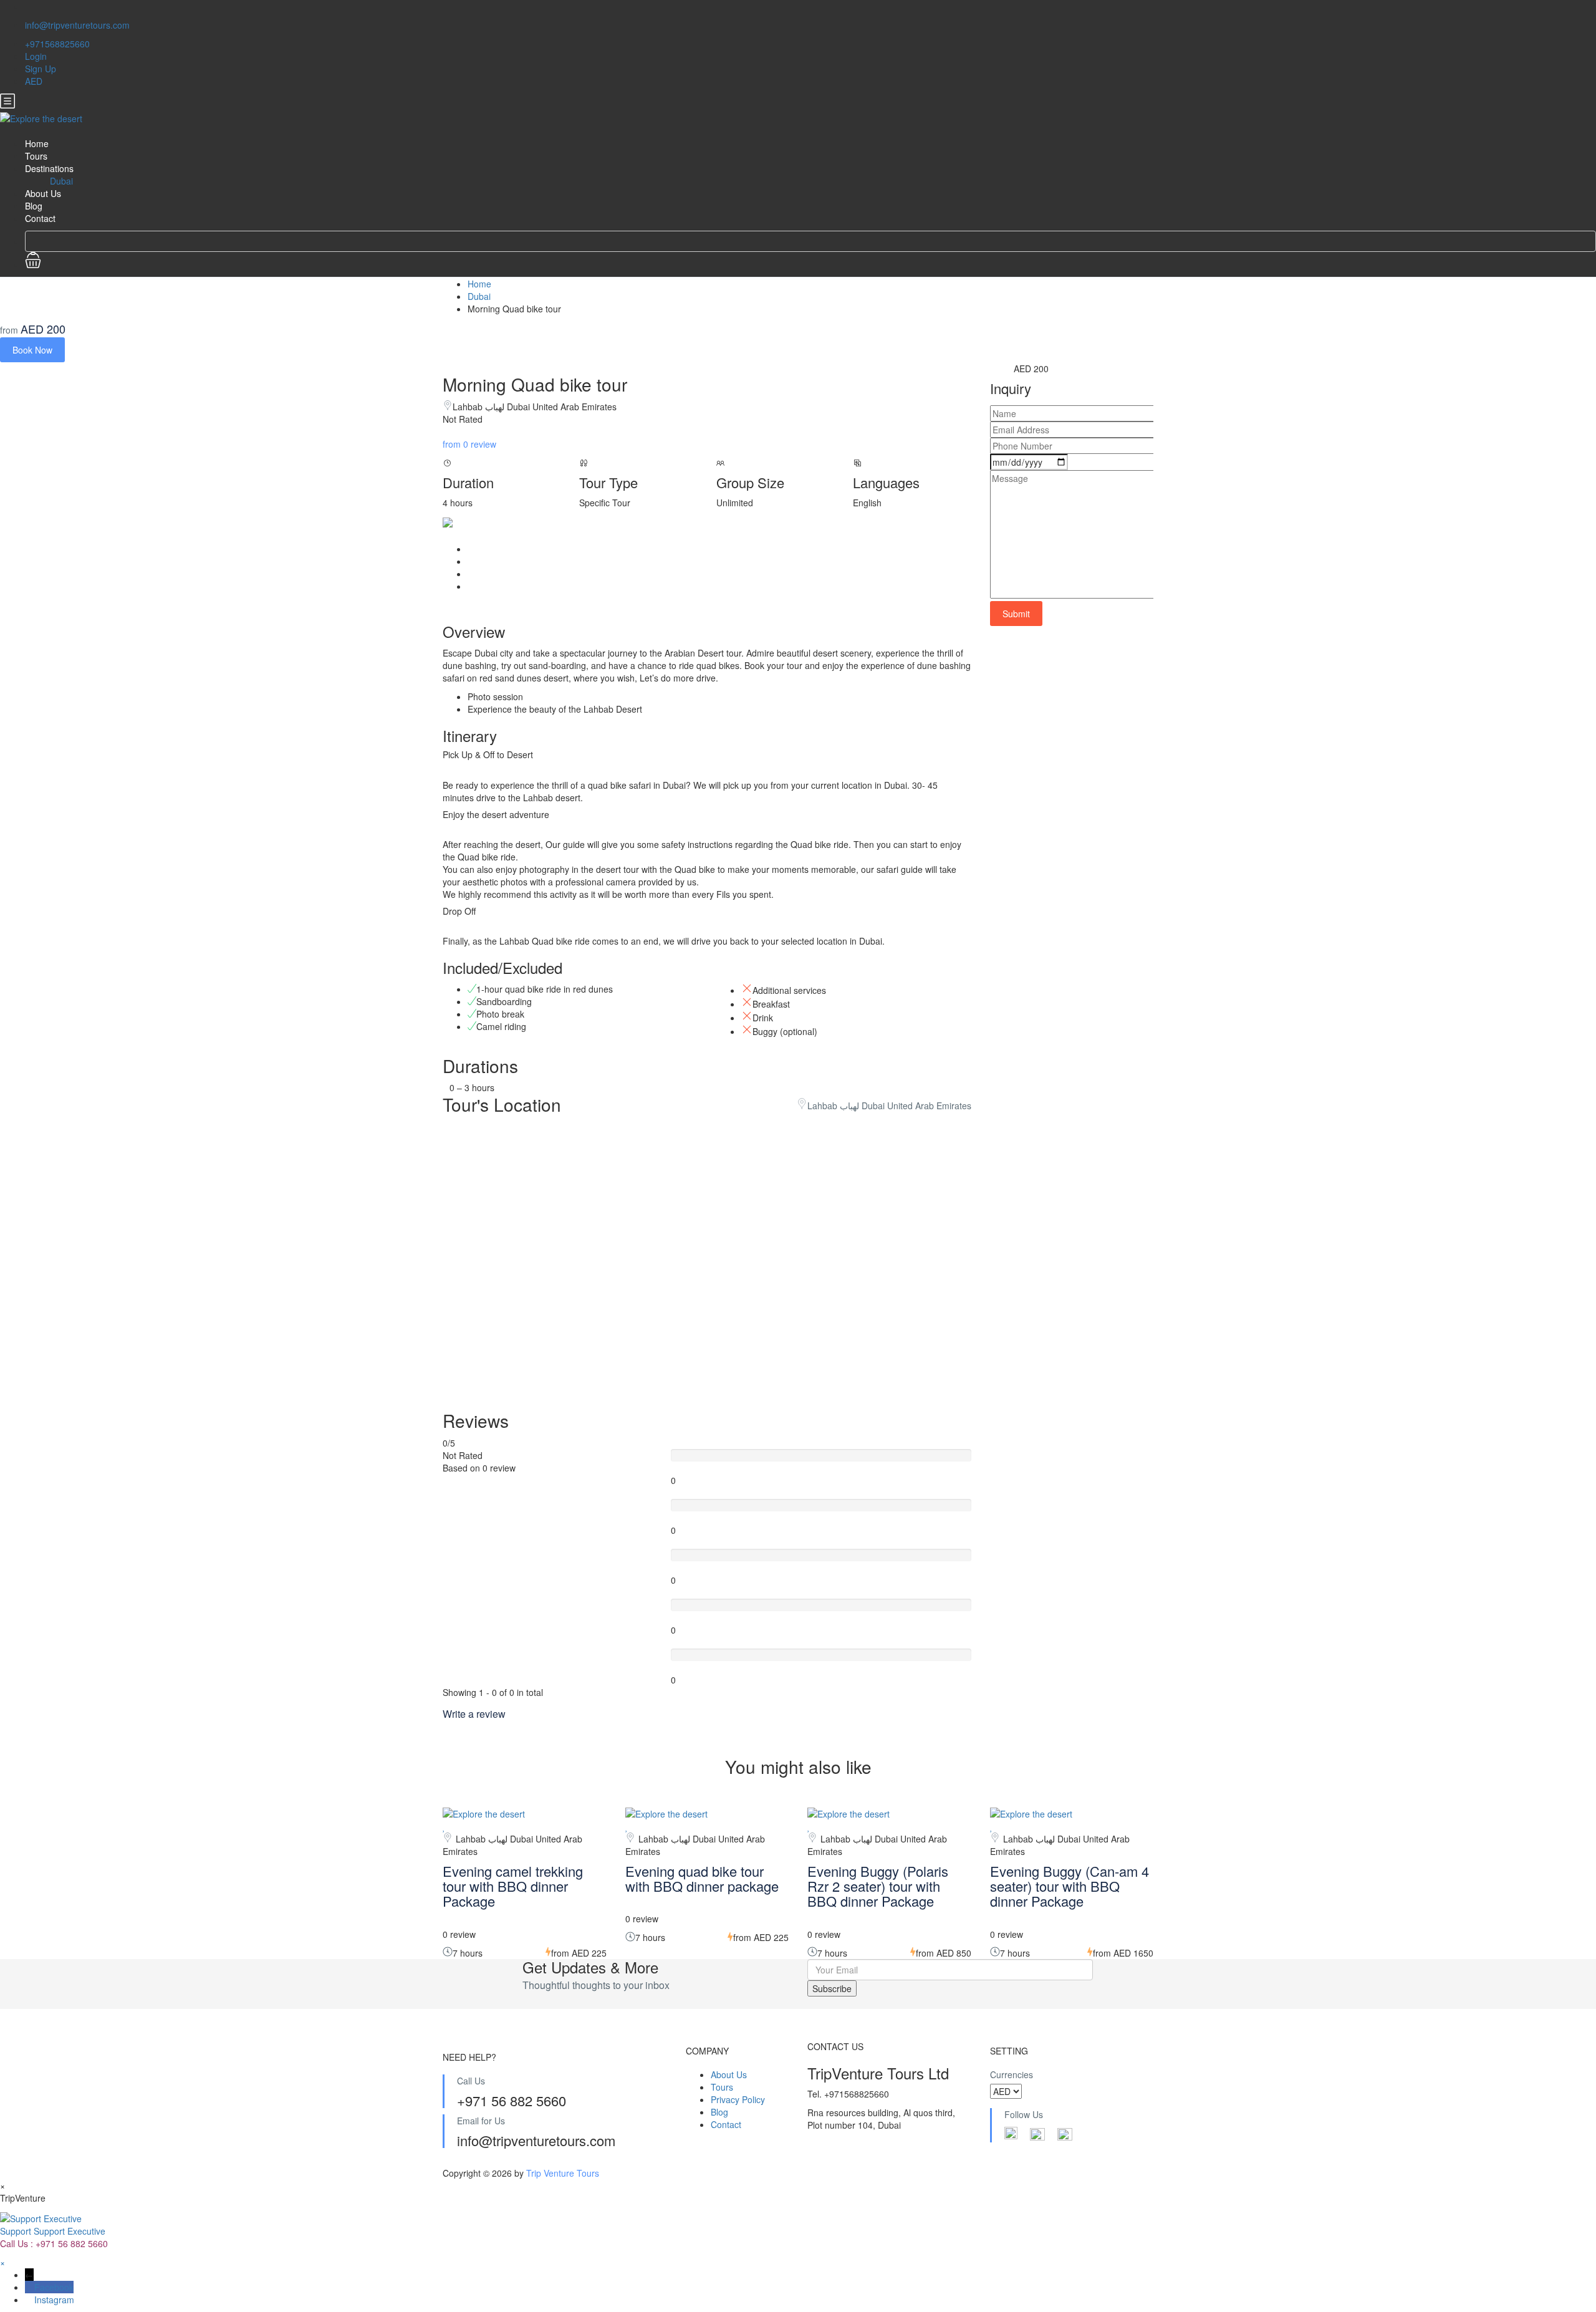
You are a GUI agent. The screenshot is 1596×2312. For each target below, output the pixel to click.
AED (35, 81)
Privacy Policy (738, 2099)
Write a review (475, 1714)
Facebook (54, 2287)
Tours (36, 156)
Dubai (61, 181)
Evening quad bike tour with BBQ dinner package (702, 1878)
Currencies (1012, 2074)
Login (36, 56)
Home (37, 143)
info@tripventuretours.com (77, 25)
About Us (43, 193)
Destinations (49, 168)
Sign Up (41, 69)
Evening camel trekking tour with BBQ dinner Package (513, 1886)
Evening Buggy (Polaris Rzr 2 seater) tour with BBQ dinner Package (878, 1886)
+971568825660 (57, 44)
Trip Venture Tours (563, 2173)
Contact (40, 218)
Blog (34, 206)
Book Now (32, 350)
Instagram (54, 2300)
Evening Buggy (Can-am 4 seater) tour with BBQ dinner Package (1070, 1886)
